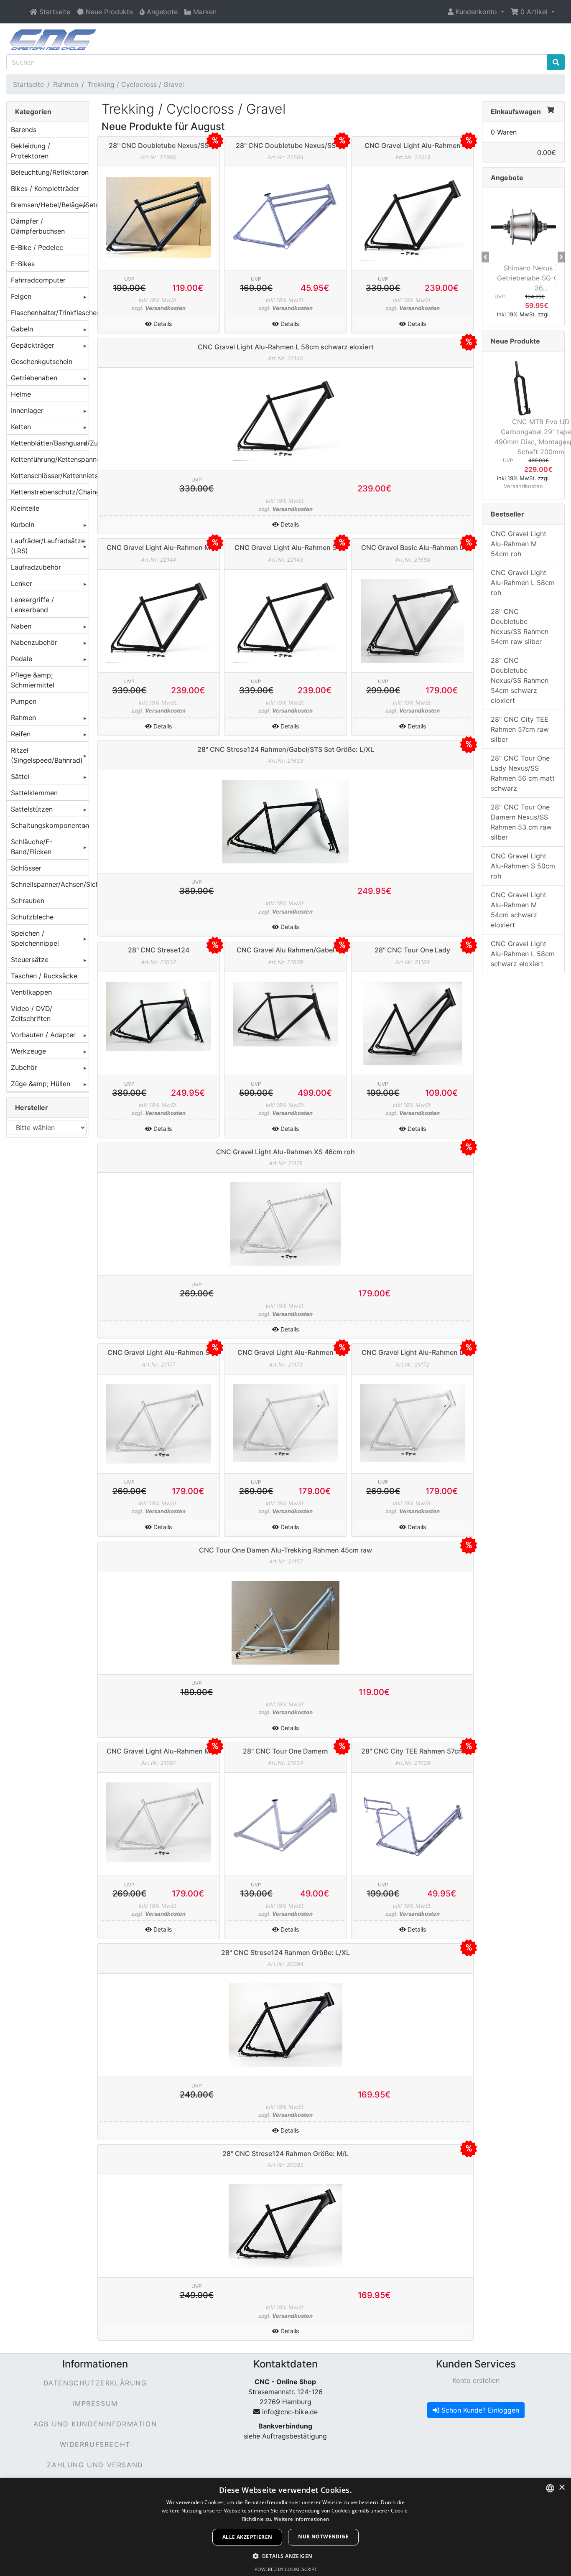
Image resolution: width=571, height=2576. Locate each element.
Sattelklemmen (34, 793)
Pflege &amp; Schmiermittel (33, 680)
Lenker (22, 583)
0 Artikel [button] (534, 12)
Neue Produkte (515, 341)
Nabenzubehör (34, 642)
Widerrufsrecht (95, 2444)
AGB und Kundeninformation (95, 2424)
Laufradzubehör (36, 567)
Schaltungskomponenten (50, 825)
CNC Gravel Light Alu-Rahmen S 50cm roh (523, 866)
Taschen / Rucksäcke (44, 976)
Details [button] (162, 324)
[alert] (285, 2527)
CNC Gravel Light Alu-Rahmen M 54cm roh (519, 544)
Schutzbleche (32, 917)
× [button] (562, 2488)
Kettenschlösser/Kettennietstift (50, 476)
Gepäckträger (33, 345)
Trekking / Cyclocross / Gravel (136, 84)
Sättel (20, 776)
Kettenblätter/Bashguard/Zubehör (50, 443)
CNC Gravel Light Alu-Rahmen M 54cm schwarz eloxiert (519, 910)
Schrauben (28, 901)
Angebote (507, 178)
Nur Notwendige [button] (323, 2537)
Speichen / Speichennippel (35, 938)
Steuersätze (30, 960)
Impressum (95, 2403)
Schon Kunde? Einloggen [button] (479, 2410)
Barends (24, 130)
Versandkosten (165, 308)
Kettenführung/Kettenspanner (50, 459)
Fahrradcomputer (38, 280)
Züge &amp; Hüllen (41, 1084)
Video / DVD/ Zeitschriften (32, 1013)
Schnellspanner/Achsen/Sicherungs (50, 884)
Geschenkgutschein (42, 361)
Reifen (21, 734)
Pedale (22, 659)
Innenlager (27, 410)
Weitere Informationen (301, 2519)
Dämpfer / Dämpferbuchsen (38, 226)
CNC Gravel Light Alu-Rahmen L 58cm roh (523, 583)
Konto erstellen (476, 2380)
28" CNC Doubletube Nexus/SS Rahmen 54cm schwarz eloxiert (520, 680)
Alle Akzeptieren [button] (247, 2537)
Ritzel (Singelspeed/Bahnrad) (47, 755)
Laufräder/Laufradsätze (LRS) (48, 546)
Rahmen (66, 84)
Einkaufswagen (516, 112)
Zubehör (24, 1067)
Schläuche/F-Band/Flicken (32, 847)
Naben (21, 626)
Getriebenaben (34, 378)
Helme (21, 394)
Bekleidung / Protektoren (31, 151)
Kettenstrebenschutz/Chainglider (50, 492)
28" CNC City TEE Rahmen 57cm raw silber (520, 729)
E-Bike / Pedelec (37, 247)
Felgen (21, 296)
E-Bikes (23, 264)
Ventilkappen (31, 992)
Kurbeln (23, 524)
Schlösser (26, 868)
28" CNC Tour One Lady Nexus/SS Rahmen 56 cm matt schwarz (523, 773)
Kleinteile (25, 508)
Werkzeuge (28, 1051)
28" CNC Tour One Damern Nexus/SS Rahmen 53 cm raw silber (521, 822)
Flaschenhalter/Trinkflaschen (50, 313)
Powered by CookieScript (286, 2569)
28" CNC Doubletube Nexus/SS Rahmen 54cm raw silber (520, 626)
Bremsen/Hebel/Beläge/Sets (50, 205)
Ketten (21, 427)
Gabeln (22, 329)
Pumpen (24, 701)
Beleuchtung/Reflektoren (50, 172)
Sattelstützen (32, 809)
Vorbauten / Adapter (43, 1035)
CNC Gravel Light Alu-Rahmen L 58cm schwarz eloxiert (523, 954)
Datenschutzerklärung (95, 2383)
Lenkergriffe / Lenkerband (32, 605)
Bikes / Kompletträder (45, 188)
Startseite (28, 84)
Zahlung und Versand (95, 2465)
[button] (476, 12)
